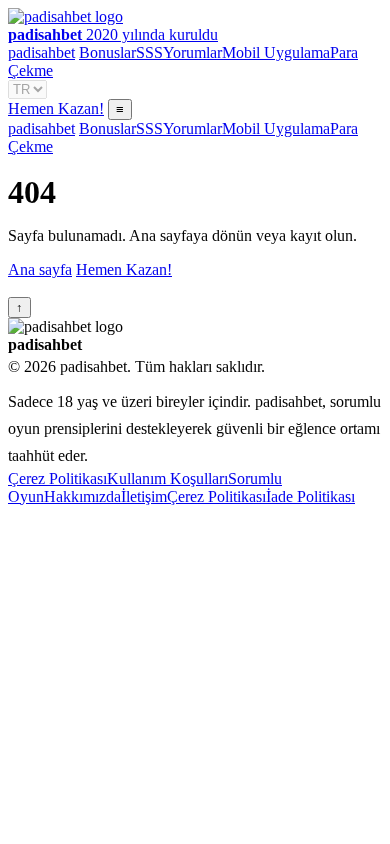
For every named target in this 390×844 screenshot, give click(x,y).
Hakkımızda (82, 496)
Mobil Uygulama (276, 52)
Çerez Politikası (57, 478)
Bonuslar (107, 52)
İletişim (144, 496)
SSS (149, 52)
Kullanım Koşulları (167, 478)
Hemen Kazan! (56, 108)
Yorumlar (192, 52)
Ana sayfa (40, 269)
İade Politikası (310, 496)
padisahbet (41, 52)
